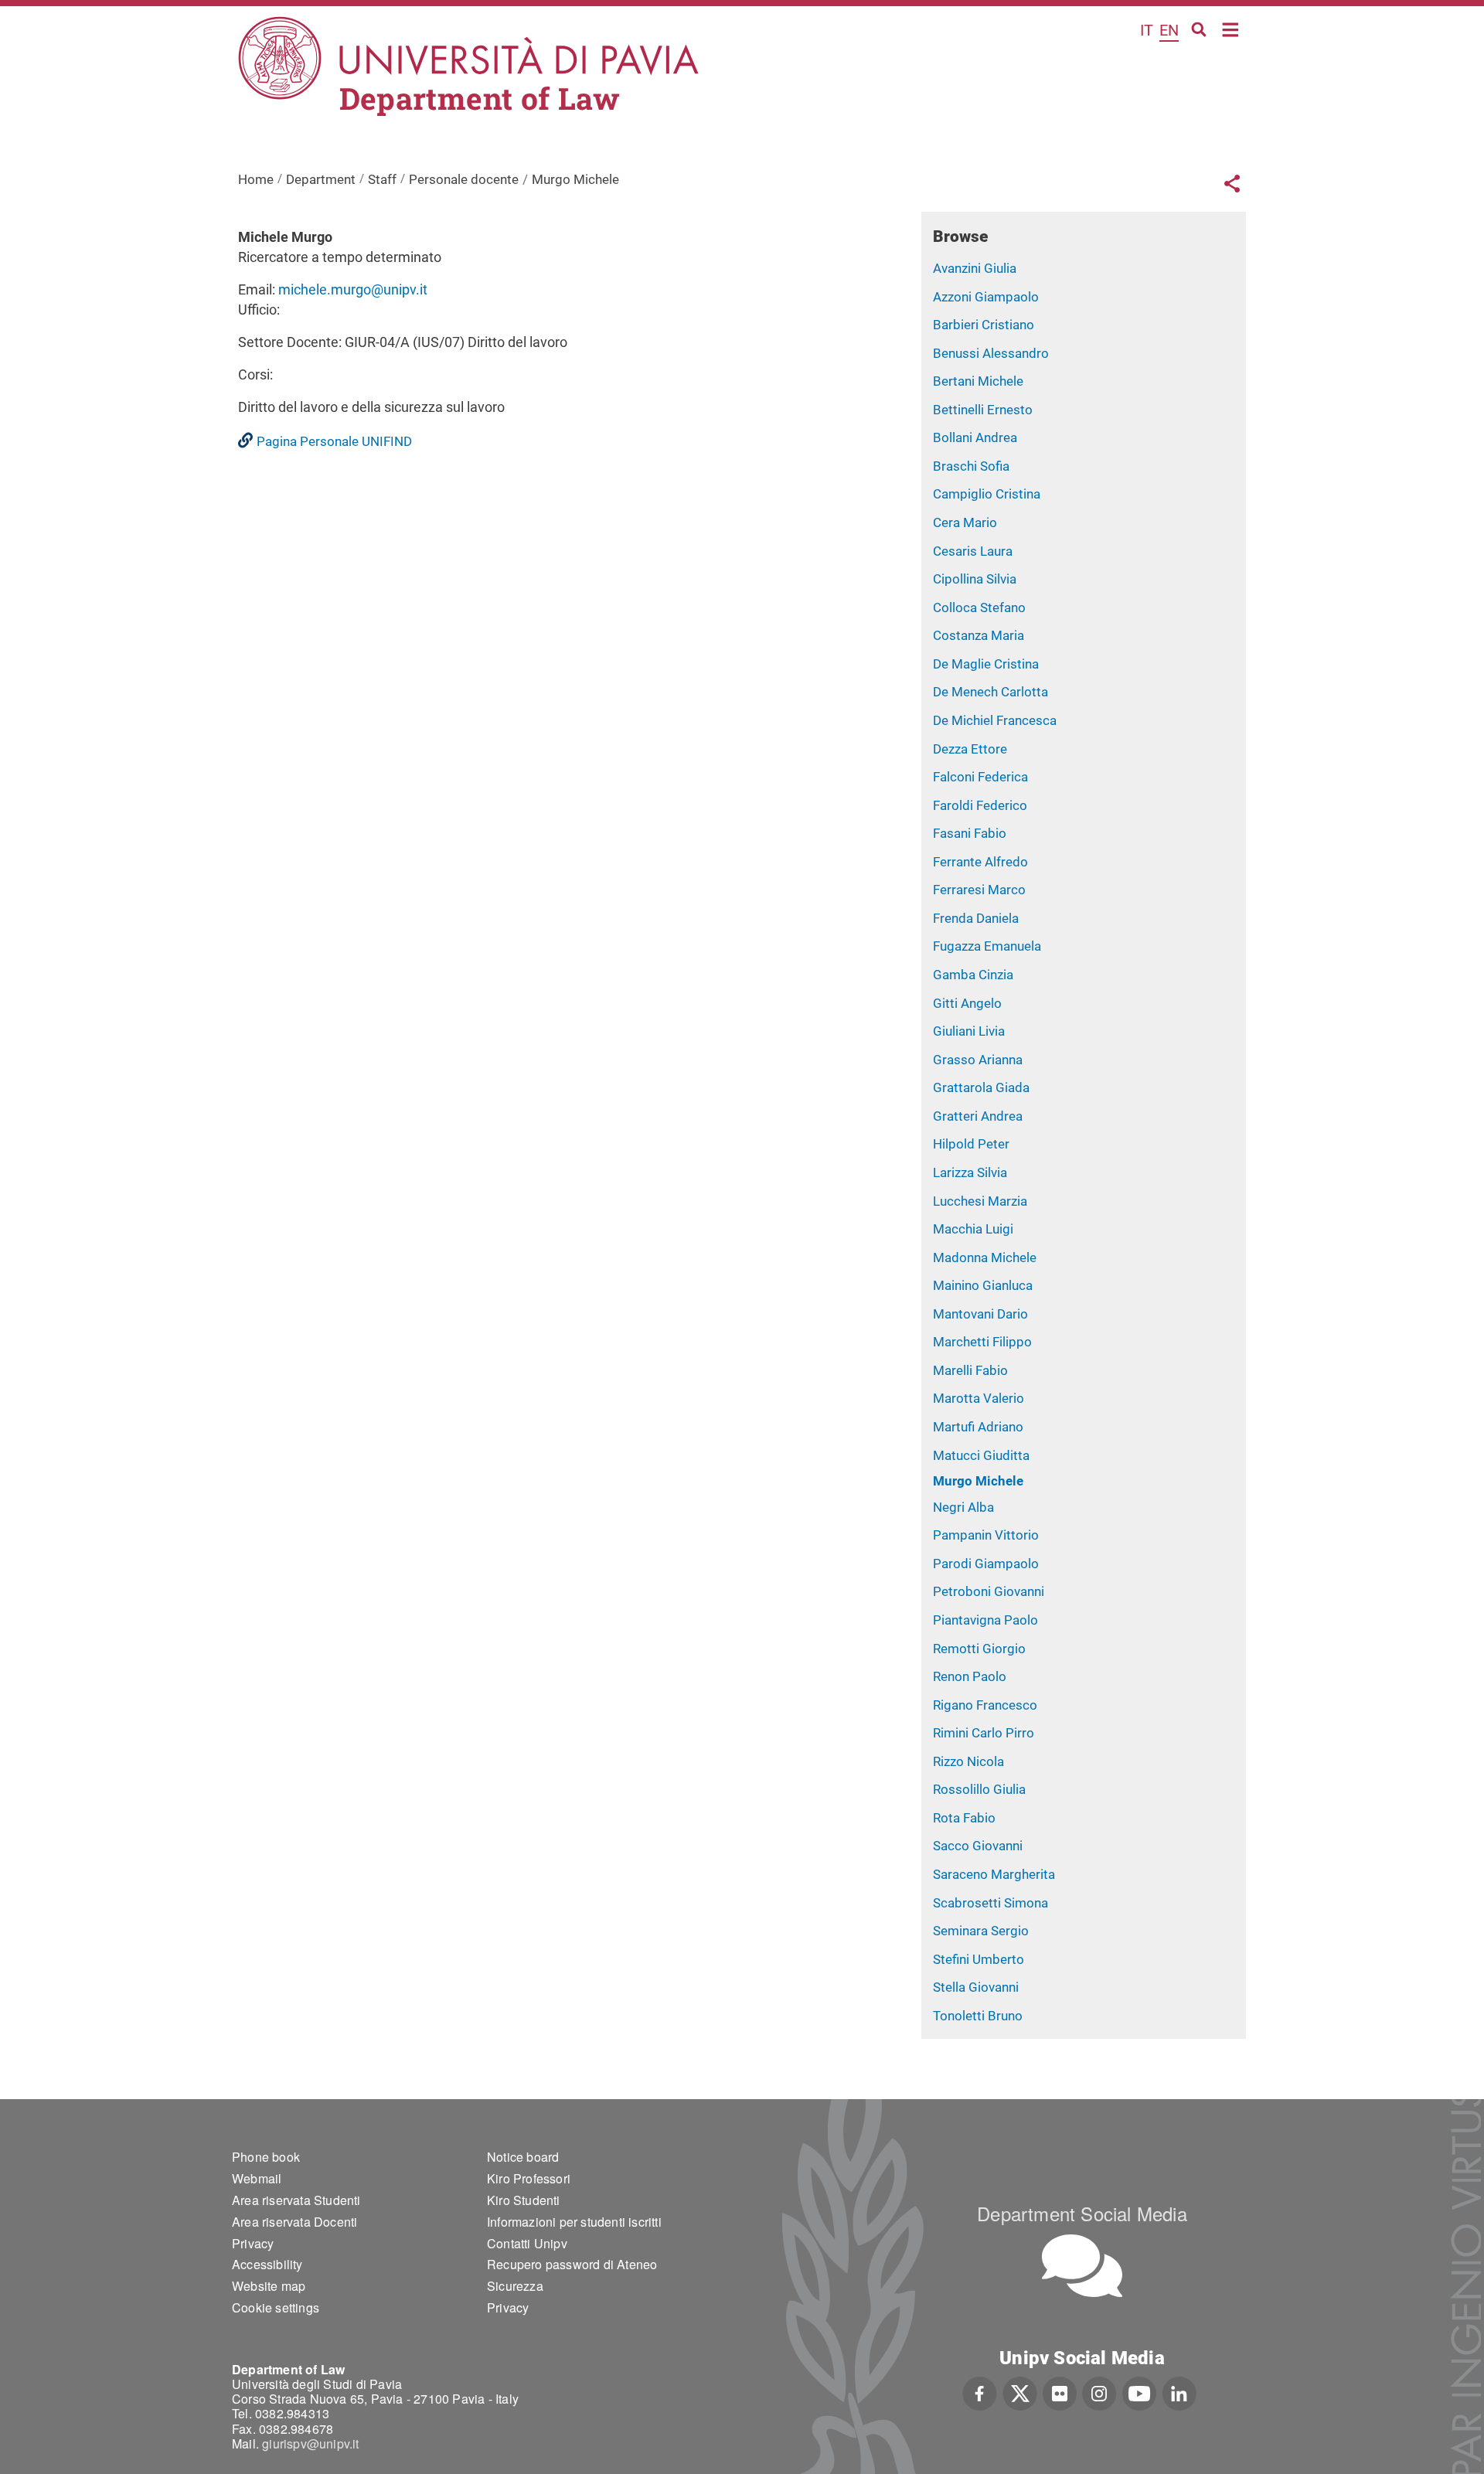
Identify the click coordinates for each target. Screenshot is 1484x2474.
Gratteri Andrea (978, 1116)
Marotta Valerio (979, 1398)
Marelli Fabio (970, 1370)
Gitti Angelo (967, 1003)
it (1147, 30)
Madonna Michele (985, 1257)
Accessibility (267, 2264)
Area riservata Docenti (294, 2222)
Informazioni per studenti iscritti (574, 2222)
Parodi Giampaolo (986, 1564)
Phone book (266, 2157)
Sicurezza (515, 2286)
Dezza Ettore (970, 749)
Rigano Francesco (985, 1705)
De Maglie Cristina (986, 664)
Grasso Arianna (978, 1060)
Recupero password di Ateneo (572, 2264)
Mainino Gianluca (983, 1285)
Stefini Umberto (979, 1959)
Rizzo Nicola (968, 1761)
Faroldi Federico (980, 805)
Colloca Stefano (979, 607)
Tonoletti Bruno (978, 2016)
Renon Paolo (970, 1676)
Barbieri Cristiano (984, 325)
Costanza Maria (979, 635)
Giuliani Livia (969, 1031)
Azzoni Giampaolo (986, 297)
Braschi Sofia (971, 466)
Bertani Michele (978, 381)
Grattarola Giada (981, 1087)
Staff (382, 179)
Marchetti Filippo (982, 1342)
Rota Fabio (964, 1818)
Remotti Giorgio (979, 1649)
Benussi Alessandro (991, 353)
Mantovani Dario (980, 1314)
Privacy (253, 2243)
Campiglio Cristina (987, 494)
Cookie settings (276, 2307)
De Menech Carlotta (990, 692)
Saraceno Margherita (994, 1874)
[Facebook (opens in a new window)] (980, 2392)
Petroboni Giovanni (989, 1591)
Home (1231, 28)
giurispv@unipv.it (310, 2443)
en (1169, 30)
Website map (269, 2286)
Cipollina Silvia (975, 579)
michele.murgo (325, 289)
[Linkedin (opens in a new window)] (1179, 2392)
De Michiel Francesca (995, 720)
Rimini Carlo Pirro (984, 1733)
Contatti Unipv (527, 2243)
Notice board (523, 2157)
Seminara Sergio (981, 1931)
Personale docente (464, 179)
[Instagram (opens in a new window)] (1099, 2392)
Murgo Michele (978, 1481)
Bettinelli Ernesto (983, 410)
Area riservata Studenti (296, 2200)
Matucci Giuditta (981, 1455)
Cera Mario (965, 522)
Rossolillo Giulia (979, 1789)
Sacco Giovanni (978, 1846)
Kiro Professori (529, 2178)
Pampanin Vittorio (986, 1535)
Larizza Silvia (970, 1172)
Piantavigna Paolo (985, 1620)
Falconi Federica (980, 777)
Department (321, 179)
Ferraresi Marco (979, 890)
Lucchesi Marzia (980, 1201)
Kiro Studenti (524, 2200)
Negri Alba (963, 1507)
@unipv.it (399, 289)
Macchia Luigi (973, 1229)
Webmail (257, 2178)
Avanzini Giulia (975, 268)
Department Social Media (1082, 2213)
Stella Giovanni (976, 1987)
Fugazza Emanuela (987, 946)
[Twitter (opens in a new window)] (1020, 2392)
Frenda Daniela (976, 918)
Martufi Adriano (978, 1427)
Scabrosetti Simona (990, 1903)
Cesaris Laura (973, 551)
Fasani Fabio (970, 833)
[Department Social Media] (1082, 2266)
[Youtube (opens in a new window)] (1139, 2392)
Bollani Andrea (975, 437)
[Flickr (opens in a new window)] (1060, 2392)
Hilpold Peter (971, 1144)
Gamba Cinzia (973, 975)
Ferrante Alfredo (980, 862)
